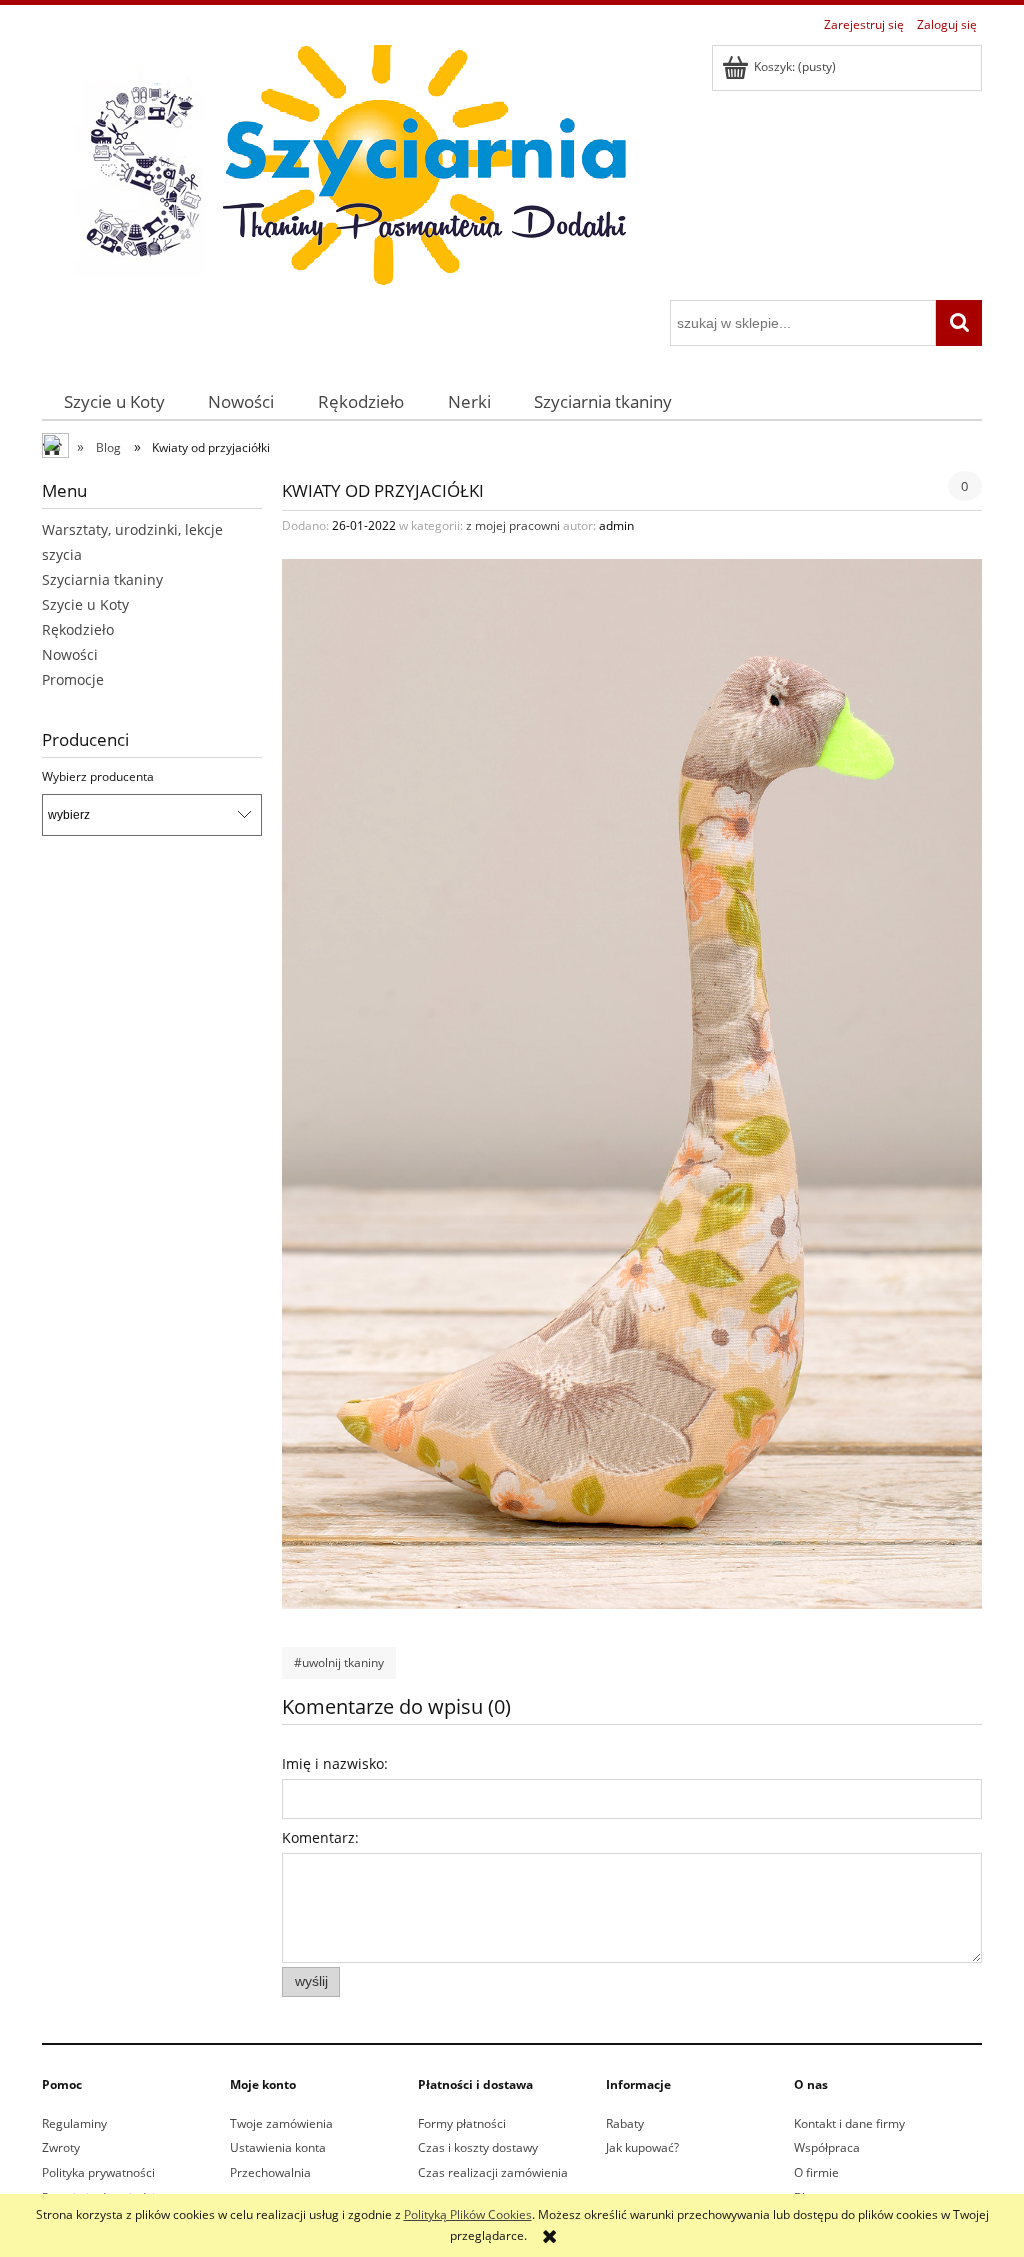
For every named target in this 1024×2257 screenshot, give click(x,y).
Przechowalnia (270, 2172)
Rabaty (625, 2123)
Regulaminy (74, 2123)
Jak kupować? (642, 2147)
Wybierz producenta (98, 777)
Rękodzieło (78, 629)
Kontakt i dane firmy (849, 2123)
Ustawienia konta (278, 2147)
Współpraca (827, 2147)
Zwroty (61, 2147)
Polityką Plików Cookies (468, 2214)
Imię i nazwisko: (335, 1763)
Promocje (73, 679)
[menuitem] (114, 401)
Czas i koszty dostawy (478, 2147)
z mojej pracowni (513, 525)
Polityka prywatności (98, 2172)
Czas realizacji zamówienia (493, 2172)
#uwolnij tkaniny (339, 1662)
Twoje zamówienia (281, 2123)
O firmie (816, 2172)
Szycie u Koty (85, 604)
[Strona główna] (342, 169)
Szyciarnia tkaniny (102, 579)
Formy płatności (462, 2123)
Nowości (70, 654)
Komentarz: (320, 1837)
